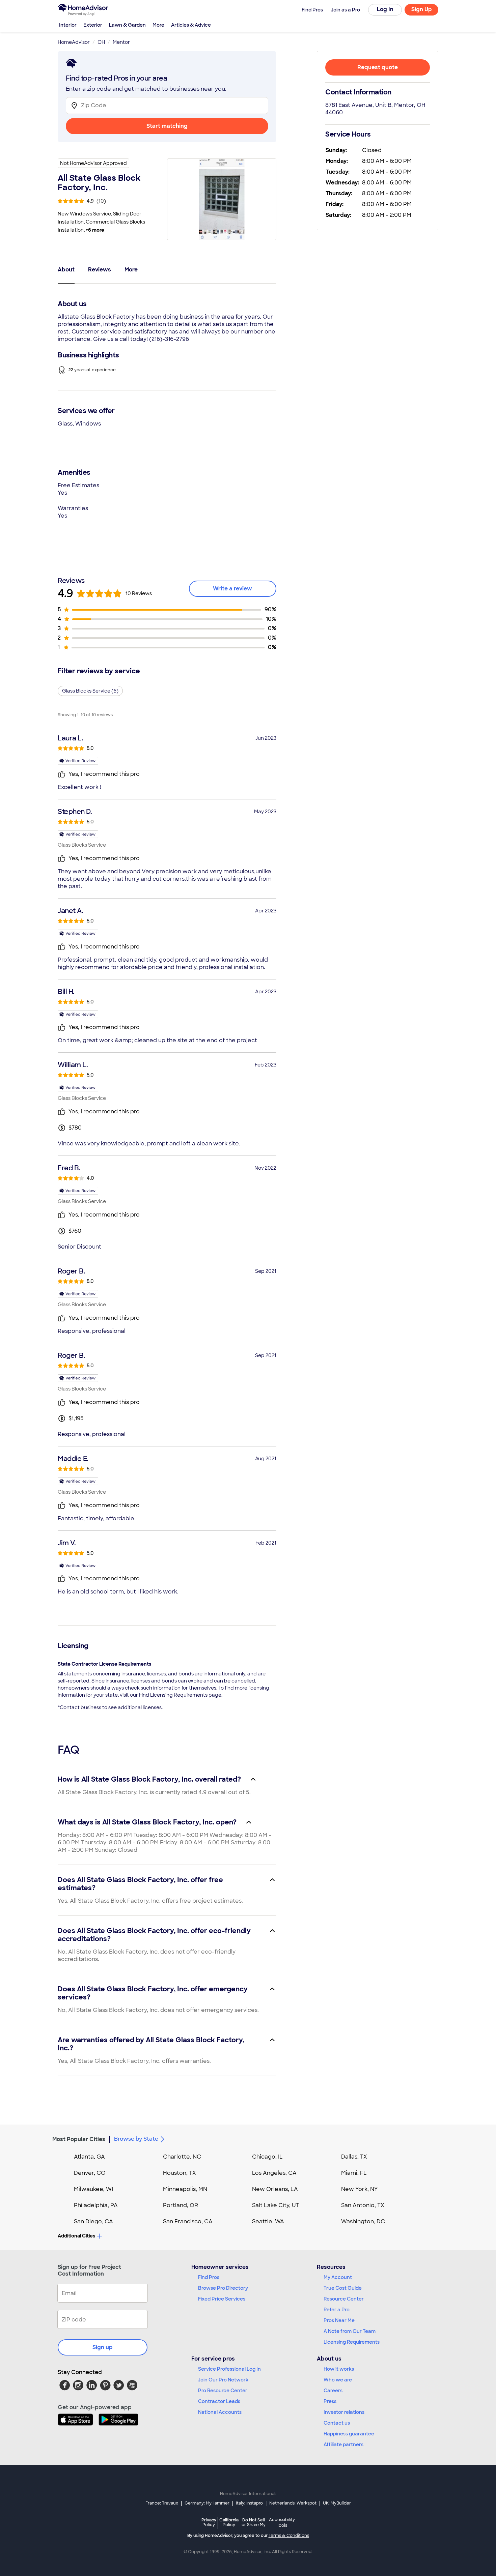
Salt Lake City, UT (276, 2205)
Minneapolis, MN (185, 2189)
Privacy (209, 2522)
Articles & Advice (191, 25)
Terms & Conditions (289, 2536)
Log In (385, 9)
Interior (68, 25)
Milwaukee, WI (93, 2189)
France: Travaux (162, 2503)
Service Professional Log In (229, 2369)
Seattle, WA (268, 2221)
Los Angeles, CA (274, 2173)
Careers (333, 2391)
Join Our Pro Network (223, 2380)
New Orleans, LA (275, 2189)
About (66, 270)
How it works (339, 2369)
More (158, 25)
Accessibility (282, 2523)
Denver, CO (90, 2173)
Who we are (338, 2380)
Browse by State (136, 2139)
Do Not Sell (254, 2522)
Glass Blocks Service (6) (90, 691)
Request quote (378, 67)
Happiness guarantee (349, 2434)
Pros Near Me (339, 2320)
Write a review (232, 589)
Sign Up (422, 9)
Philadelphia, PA (96, 2205)
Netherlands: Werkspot (293, 2503)
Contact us (337, 2423)
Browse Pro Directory (223, 2288)
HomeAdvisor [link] (74, 42)
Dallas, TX (354, 2157)
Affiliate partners (343, 2445)
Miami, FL (354, 2173)
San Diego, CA (93, 2221)
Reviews (100, 270)
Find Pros (209, 2277)
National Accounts (220, 2412)
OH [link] (101, 42)
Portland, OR (181, 2205)
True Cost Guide (343, 2288)
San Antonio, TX (363, 2205)
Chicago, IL (267, 2157)
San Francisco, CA (188, 2221)
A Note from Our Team (350, 2331)
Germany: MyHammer (207, 2503)
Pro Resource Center (223, 2391)
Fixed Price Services (222, 2299)
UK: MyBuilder (337, 2503)
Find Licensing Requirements (173, 1695)
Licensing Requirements (352, 2342)
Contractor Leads (219, 2401)
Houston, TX (180, 2173)
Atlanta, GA (89, 2157)
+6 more (95, 230)
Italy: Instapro (249, 2503)
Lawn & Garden (127, 25)
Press (330, 2401)
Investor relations (344, 2412)
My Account (338, 2277)
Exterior (93, 25)
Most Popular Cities (79, 2139)
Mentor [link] (121, 42)
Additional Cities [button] (76, 2236)
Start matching (167, 126)
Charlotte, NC (182, 2157)
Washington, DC (363, 2221)
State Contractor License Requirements (104, 1664)
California (229, 2522)
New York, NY (360, 2189)
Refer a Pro (337, 2310)
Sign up (103, 2347)
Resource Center (344, 2299)
